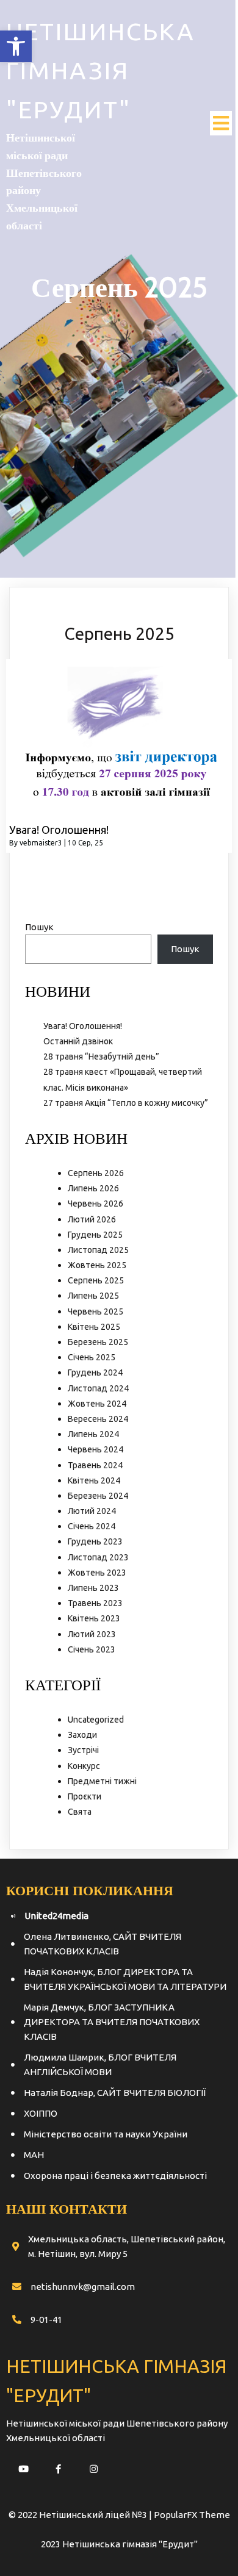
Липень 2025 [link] (93, 1296)
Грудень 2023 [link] (95, 1541)
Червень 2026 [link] (96, 1204)
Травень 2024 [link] (95, 1465)
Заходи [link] (82, 1735)
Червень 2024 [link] (96, 1449)
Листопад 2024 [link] (98, 1388)
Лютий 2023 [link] (92, 1634)
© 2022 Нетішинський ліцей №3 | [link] (81, 2515)
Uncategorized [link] (96, 1720)
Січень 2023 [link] (92, 1649)
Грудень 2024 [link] (95, 1372)
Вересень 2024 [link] (98, 1419)
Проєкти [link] (85, 1796)
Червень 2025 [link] (96, 1311)
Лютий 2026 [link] (92, 1219)
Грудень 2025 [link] (95, 1235)
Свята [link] (80, 1812)
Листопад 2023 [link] (98, 1557)
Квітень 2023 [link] (94, 1618)
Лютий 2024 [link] (92, 1511)
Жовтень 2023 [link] (97, 1573)
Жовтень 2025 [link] (97, 1265)
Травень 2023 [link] (95, 1603)
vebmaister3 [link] (41, 843)
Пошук (39, 927)
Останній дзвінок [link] (78, 1041)
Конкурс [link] (84, 1766)
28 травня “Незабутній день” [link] (101, 1057)
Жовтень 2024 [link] (97, 1404)
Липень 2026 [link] (93, 1188)
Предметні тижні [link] (102, 1781)
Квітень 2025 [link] (94, 1327)
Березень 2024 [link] (98, 1496)
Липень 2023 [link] (93, 1588)
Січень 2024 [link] (92, 1526)
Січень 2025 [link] (92, 1357)
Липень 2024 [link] (93, 1434)
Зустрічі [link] (83, 1750)
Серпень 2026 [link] (96, 1173)
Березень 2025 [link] (98, 1342)
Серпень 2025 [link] (96, 1280)
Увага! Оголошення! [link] (83, 1026)
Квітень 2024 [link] (94, 1480)
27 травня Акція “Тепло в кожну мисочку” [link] (126, 1103)
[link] (16, 46)
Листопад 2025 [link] (98, 1250)
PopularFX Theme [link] (192, 2515)
